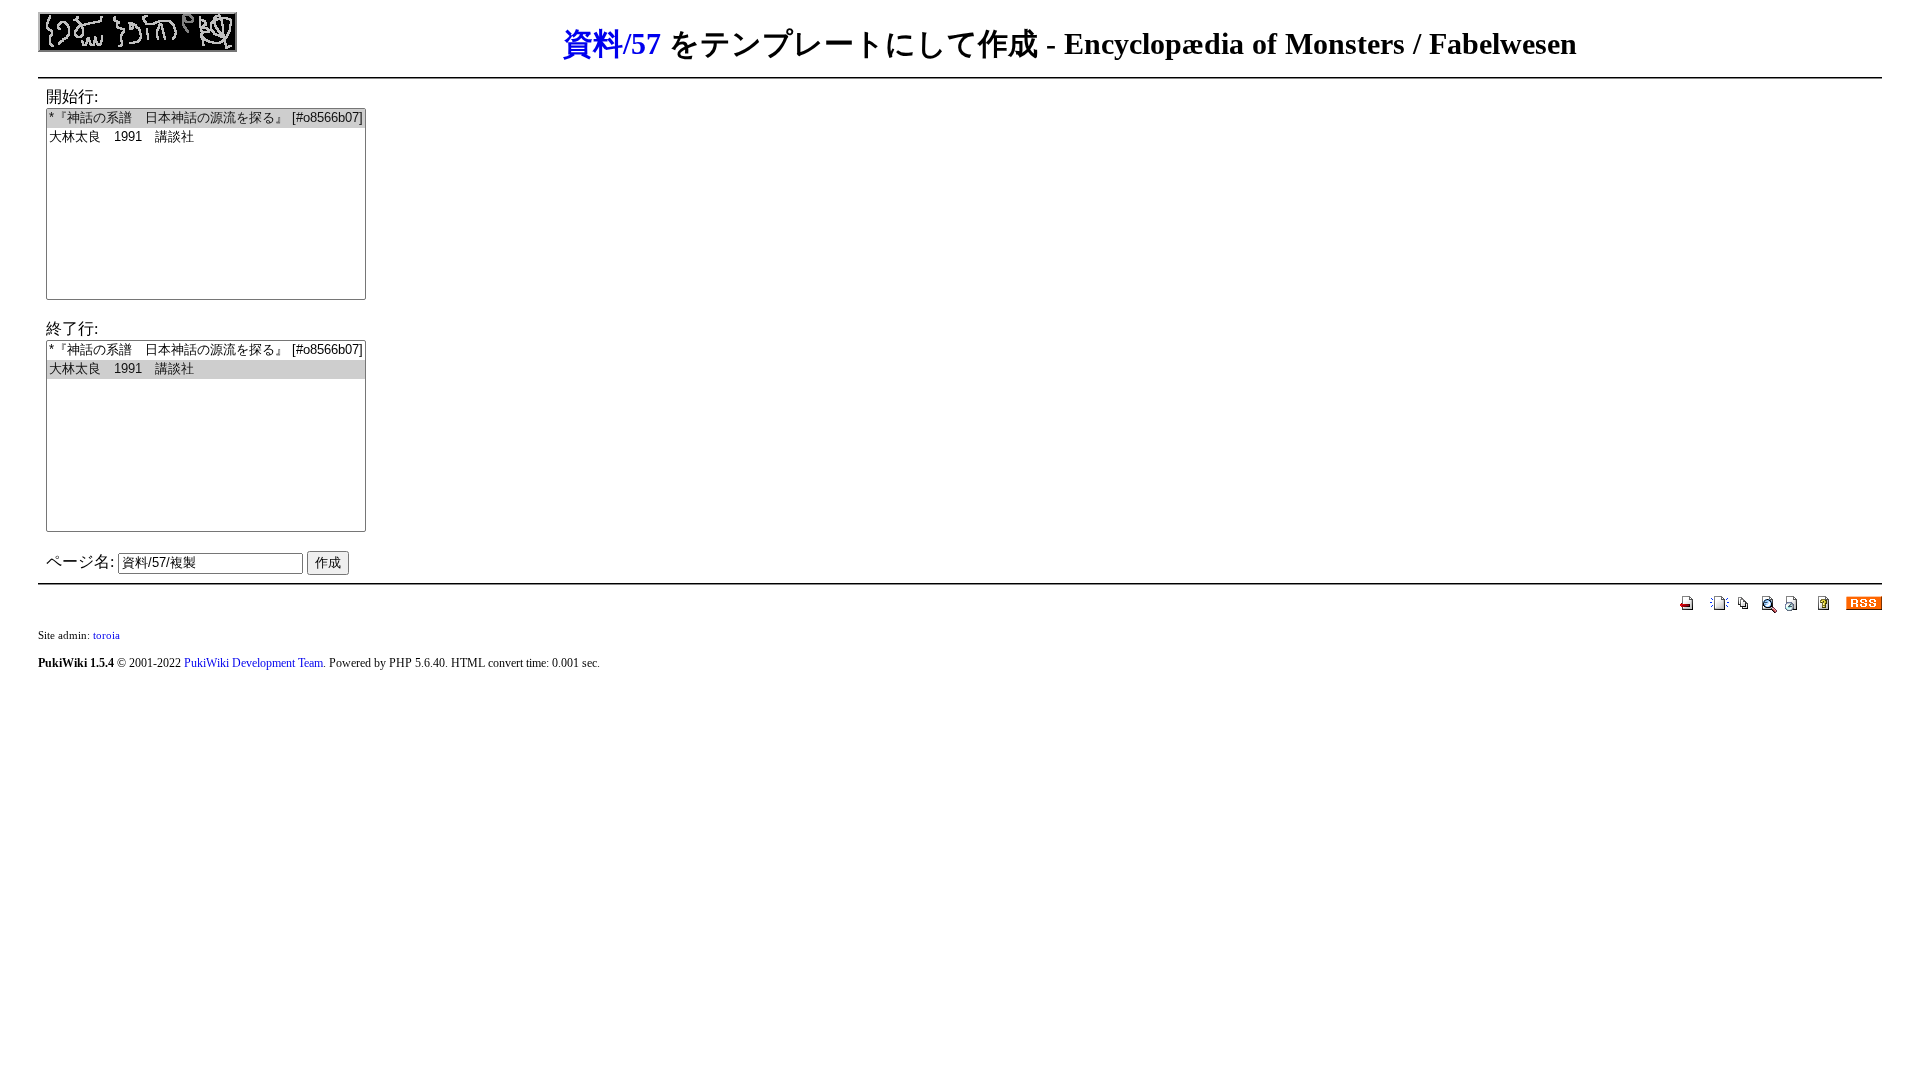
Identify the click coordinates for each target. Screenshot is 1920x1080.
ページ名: (80, 561)
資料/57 (612, 43)
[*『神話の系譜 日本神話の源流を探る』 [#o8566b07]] (206, 118)
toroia (106, 635)
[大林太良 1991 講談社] (206, 137)
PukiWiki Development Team (253, 663)
